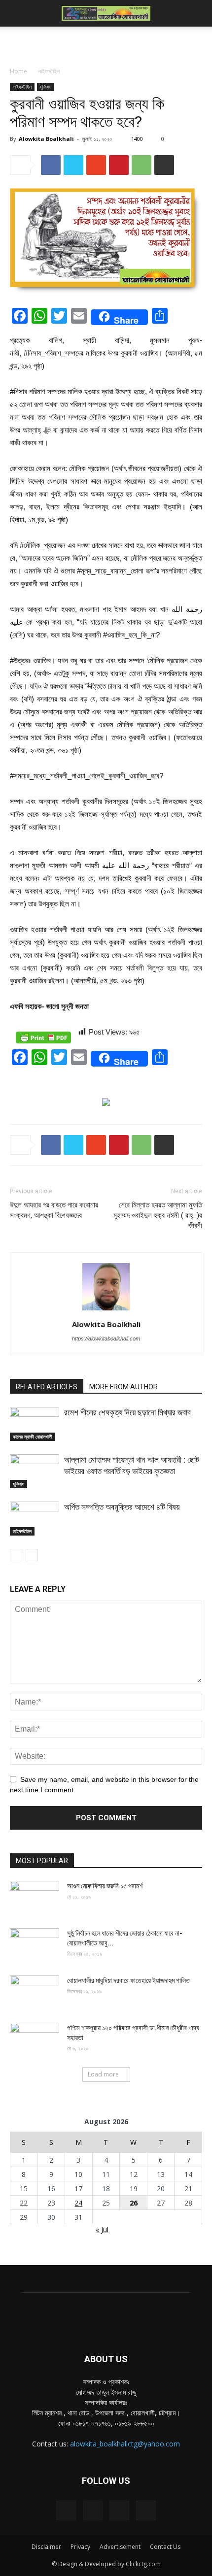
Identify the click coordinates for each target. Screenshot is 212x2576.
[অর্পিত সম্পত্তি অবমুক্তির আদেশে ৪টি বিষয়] (35, 1519)
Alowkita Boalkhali (46, 139)
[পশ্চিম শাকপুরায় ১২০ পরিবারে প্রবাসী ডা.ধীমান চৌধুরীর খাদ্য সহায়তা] (35, 2040)
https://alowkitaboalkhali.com (106, 1338)
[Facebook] (66, 2510)
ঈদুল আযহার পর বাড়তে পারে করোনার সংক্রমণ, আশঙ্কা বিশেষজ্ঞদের (54, 1210)
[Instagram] (93, 2510)
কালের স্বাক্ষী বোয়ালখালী (33, 1437)
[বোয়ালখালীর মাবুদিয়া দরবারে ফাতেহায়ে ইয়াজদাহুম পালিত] (35, 1993)
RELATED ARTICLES (47, 1387)
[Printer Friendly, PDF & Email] (43, 1037)
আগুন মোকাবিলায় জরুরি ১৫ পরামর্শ (105, 1886)
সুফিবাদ (46, 87)
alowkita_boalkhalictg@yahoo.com (125, 2444)
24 (78, 2203)
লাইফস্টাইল (49, 71)
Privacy (80, 2547)
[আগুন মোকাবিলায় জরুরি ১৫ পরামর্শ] (35, 1898)
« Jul (102, 2229)
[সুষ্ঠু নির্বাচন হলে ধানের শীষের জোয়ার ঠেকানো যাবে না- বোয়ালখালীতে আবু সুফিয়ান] (35, 1945)
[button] (198, 13)
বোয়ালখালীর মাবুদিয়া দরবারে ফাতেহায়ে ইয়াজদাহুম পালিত (128, 1980)
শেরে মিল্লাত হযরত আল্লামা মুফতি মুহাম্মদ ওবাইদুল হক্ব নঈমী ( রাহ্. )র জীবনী (158, 1215)
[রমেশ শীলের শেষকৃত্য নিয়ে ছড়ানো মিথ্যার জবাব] (35, 1424)
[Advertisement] (106, 44)
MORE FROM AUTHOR (124, 1387)
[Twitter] (119, 2510)
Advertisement (120, 2547)
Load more (103, 2074)
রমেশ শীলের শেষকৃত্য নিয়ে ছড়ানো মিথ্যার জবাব (127, 1412)
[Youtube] (146, 2510)
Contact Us (165, 2547)
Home (18, 71)
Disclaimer (46, 2547)
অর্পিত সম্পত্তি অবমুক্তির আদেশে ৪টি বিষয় (122, 1507)
